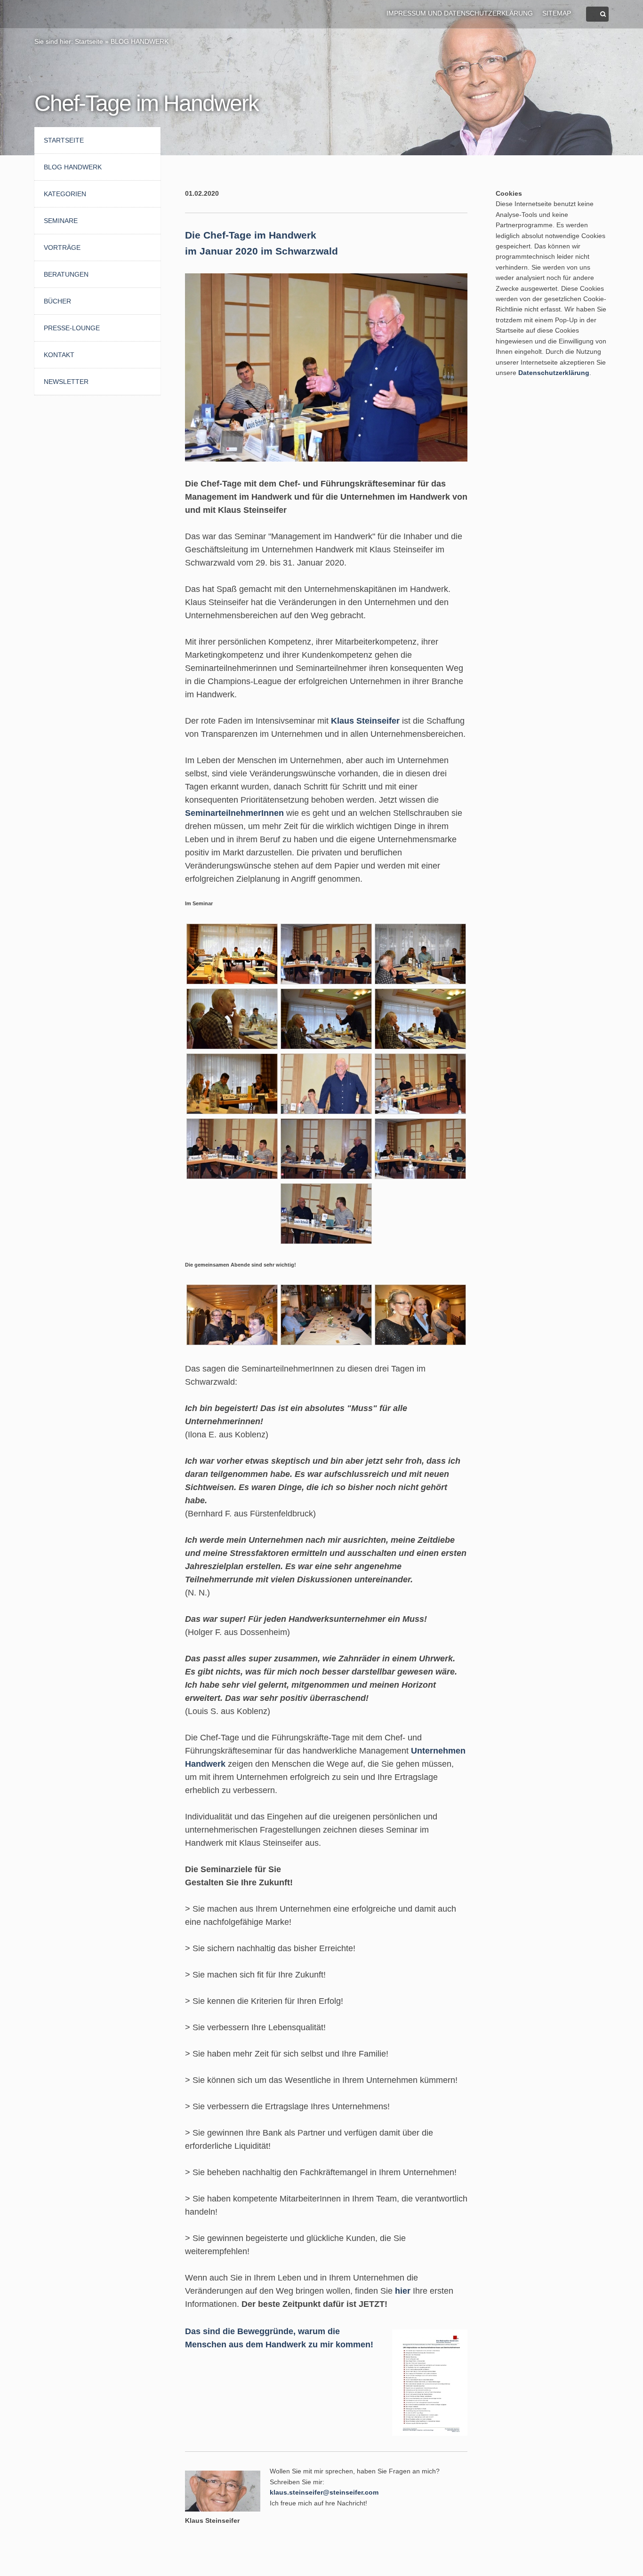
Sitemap (557, 13)
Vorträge (62, 247)
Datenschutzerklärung (554, 373)
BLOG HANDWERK (140, 41)
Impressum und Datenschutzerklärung (460, 13)
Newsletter (66, 382)
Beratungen (66, 274)
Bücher (57, 301)
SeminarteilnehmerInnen (234, 813)
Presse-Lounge (72, 328)
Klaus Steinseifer (365, 721)
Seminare (61, 221)
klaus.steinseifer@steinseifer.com (324, 2492)
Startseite (89, 41)
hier (403, 2291)
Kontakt (59, 355)
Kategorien (65, 194)
